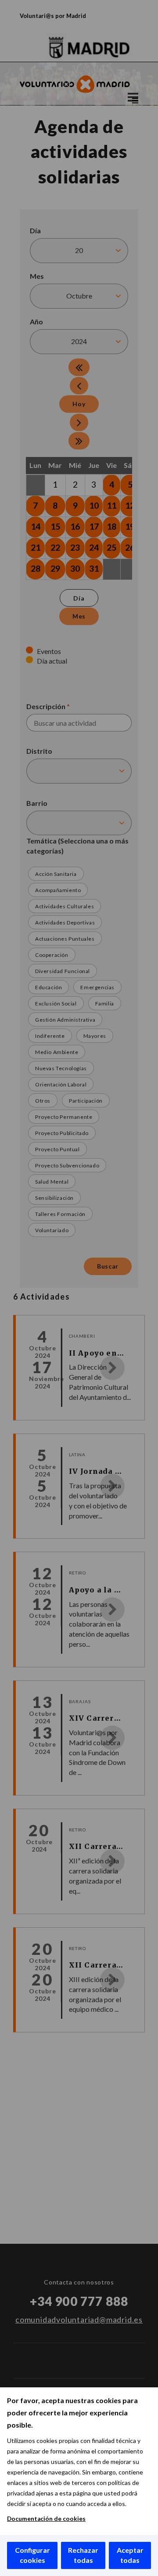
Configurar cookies (32, 2555)
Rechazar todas (83, 2555)
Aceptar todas (130, 2555)
